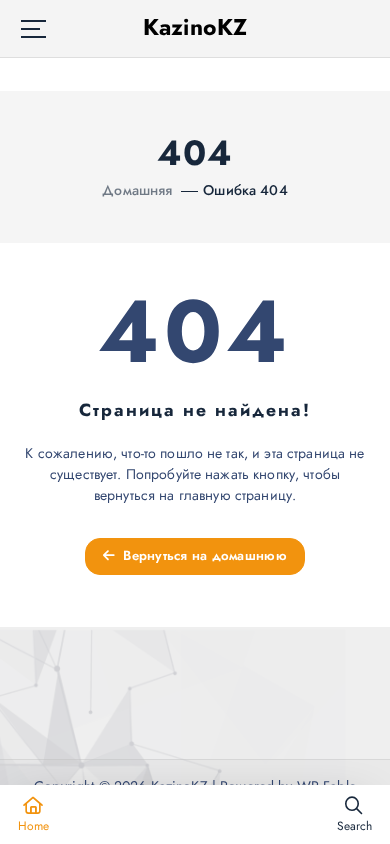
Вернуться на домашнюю (203, 555)
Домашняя (137, 190)
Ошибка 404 (245, 190)
